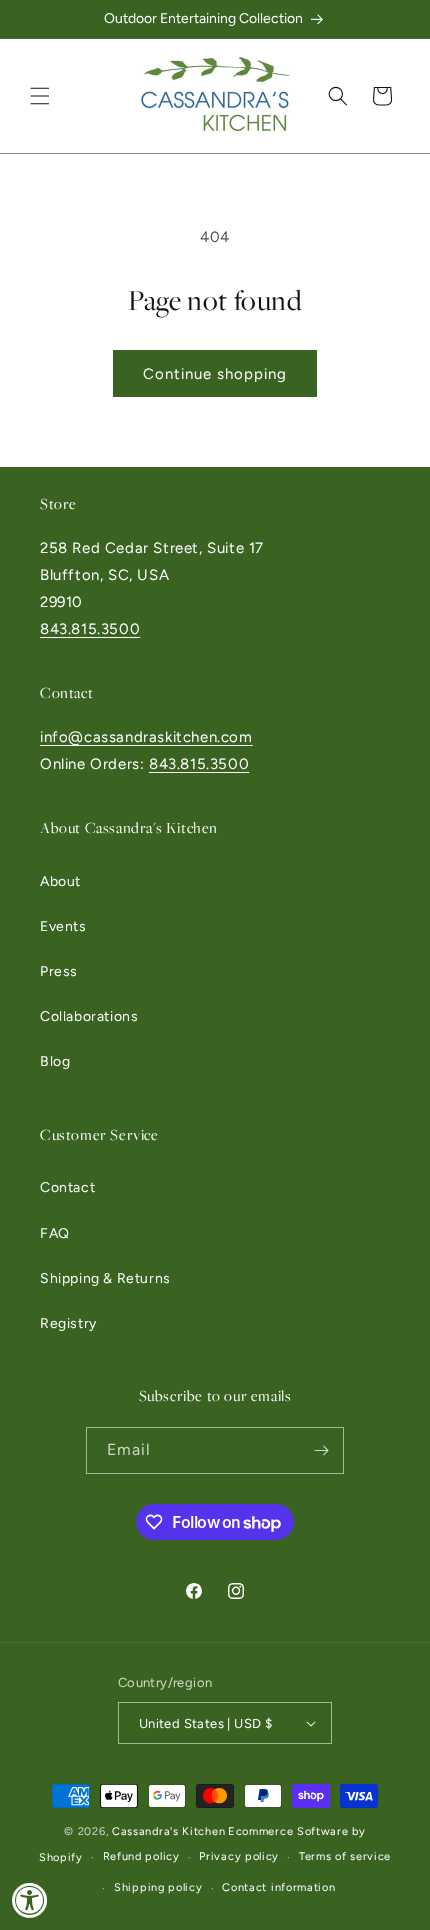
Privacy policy (239, 1856)
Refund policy (141, 1856)
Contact (67, 1187)
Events (63, 926)
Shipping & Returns (105, 1278)
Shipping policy (158, 1887)
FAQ (55, 1233)
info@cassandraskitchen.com (146, 737)
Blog (55, 1061)
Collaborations (89, 1016)
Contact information (278, 1887)
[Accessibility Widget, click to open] (30, 1900)
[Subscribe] (321, 1450)
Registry (68, 1323)
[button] (40, 96)
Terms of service (345, 1856)
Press (59, 971)
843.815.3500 (90, 629)
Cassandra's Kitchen (168, 1831)
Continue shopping (215, 374)
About (60, 881)
